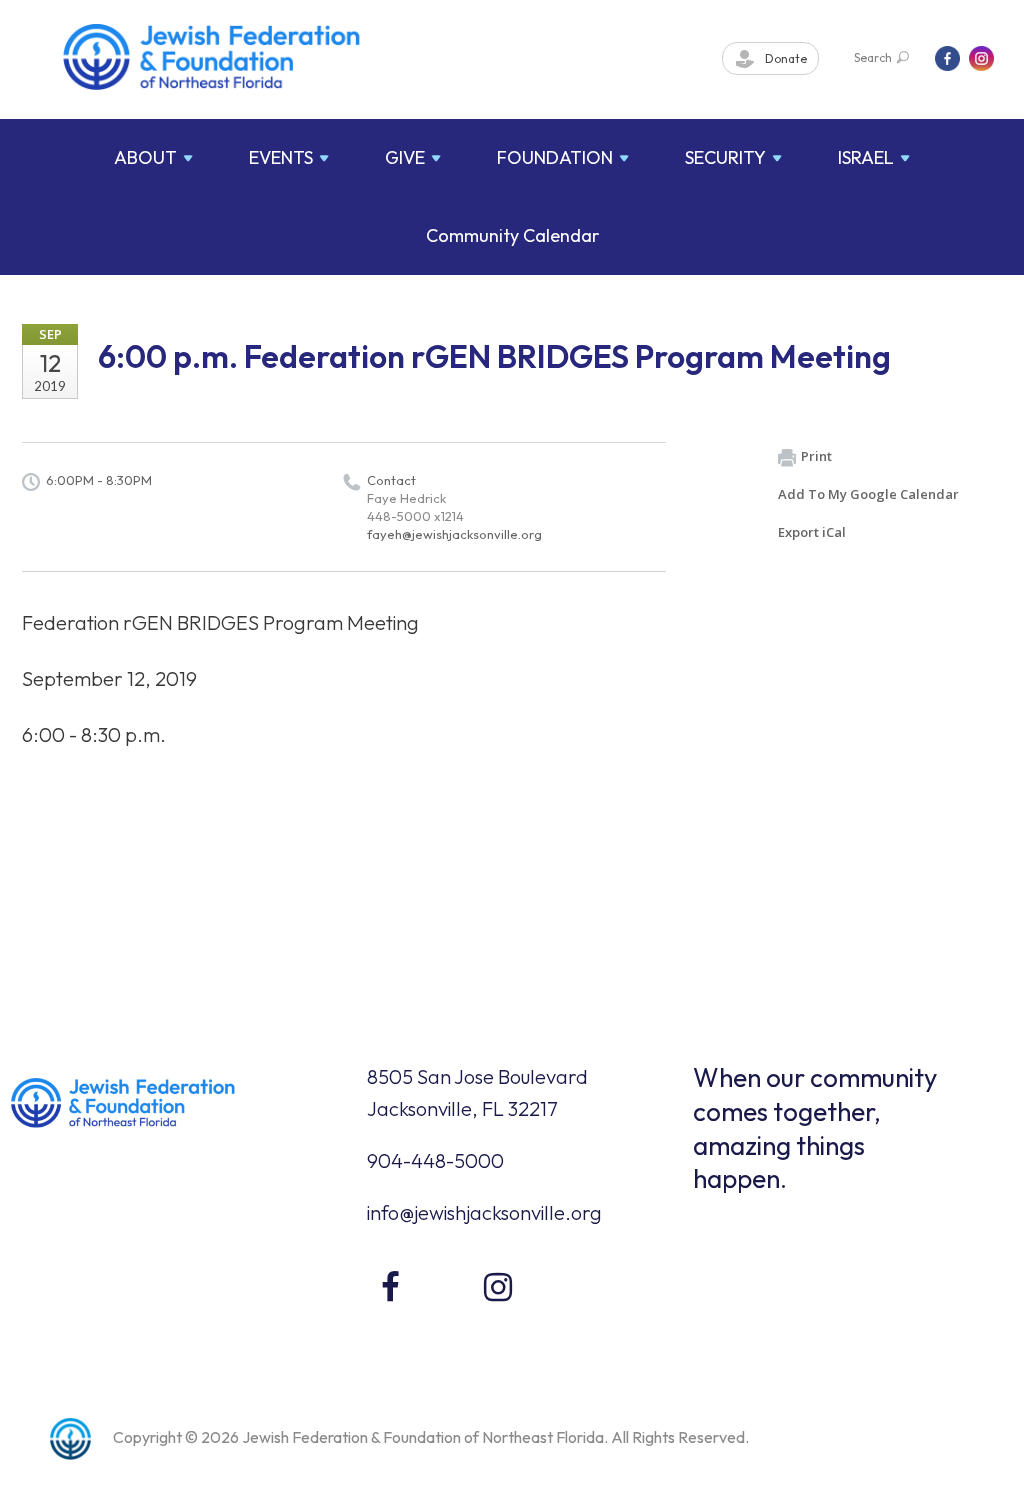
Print (816, 456)
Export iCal (812, 532)
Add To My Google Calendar (868, 494)
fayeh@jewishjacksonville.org (454, 534)
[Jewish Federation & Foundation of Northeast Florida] (212, 57)
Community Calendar (512, 235)
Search (873, 57)
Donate (784, 58)
